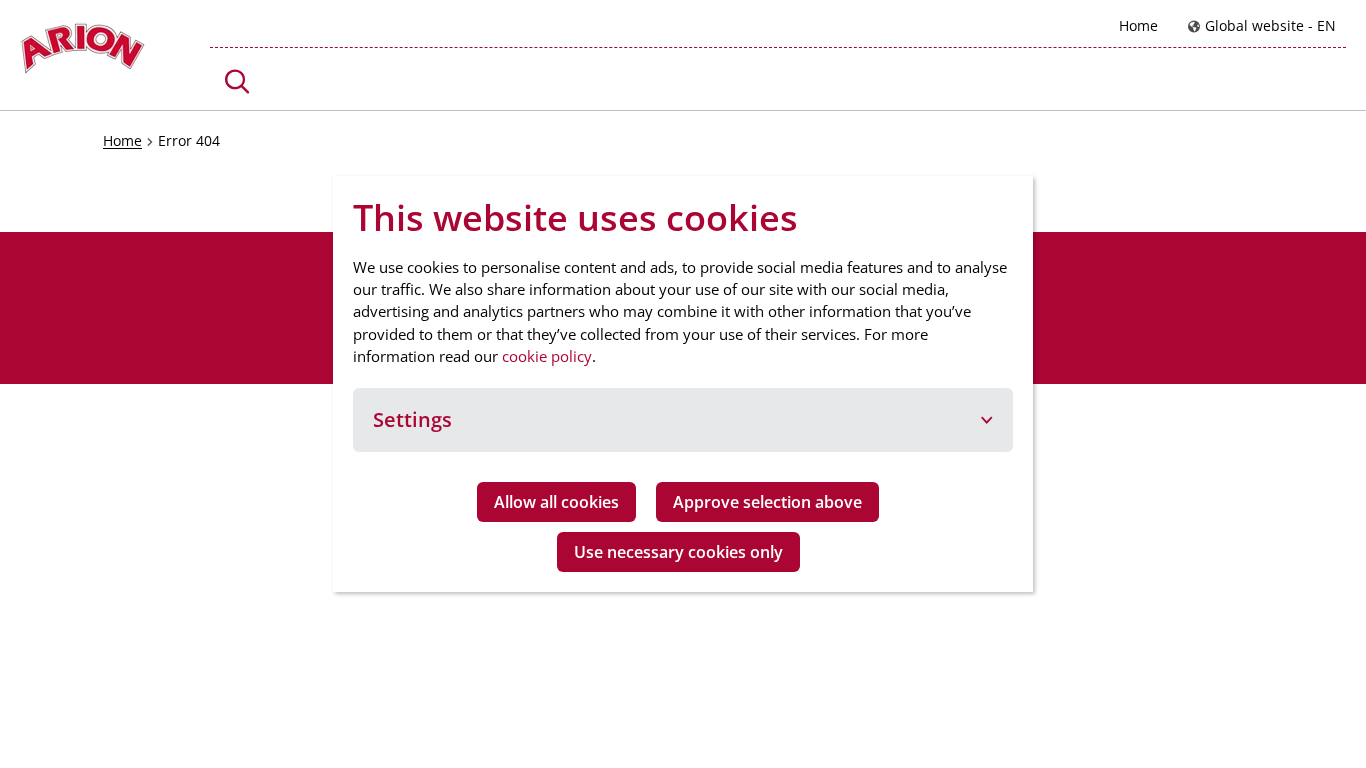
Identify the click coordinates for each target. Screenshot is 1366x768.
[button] (237, 81)
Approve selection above (767, 502)
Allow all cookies (556, 502)
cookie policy (547, 356)
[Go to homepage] (82, 53)
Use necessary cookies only (678, 552)
